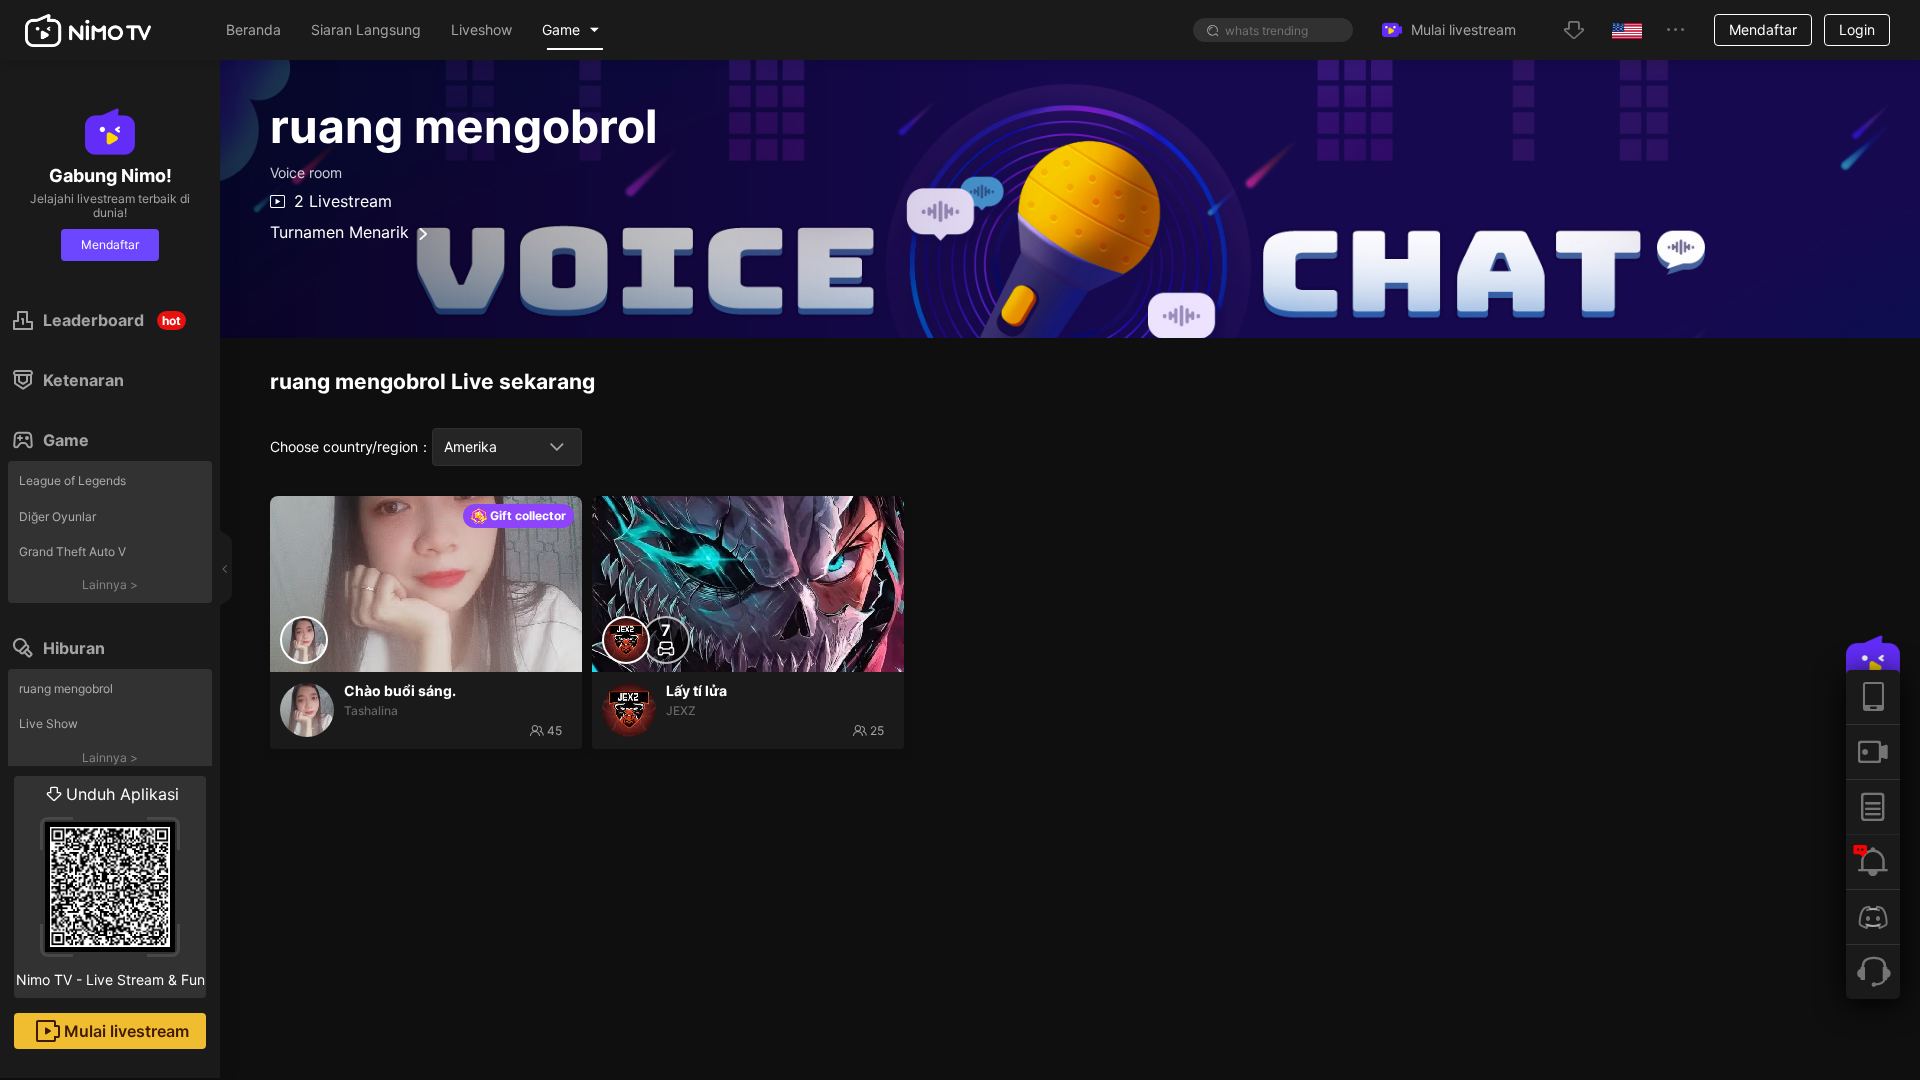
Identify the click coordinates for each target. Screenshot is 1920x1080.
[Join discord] (1873, 916)
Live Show (48, 723)
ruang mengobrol (66, 688)
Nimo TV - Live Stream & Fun (110, 886)
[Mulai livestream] (1873, 751)
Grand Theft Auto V (72, 551)
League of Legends (72, 480)
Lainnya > (110, 584)
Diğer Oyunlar (57, 516)
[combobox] (507, 447)
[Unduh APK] (1873, 697)
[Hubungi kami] (1873, 971)
